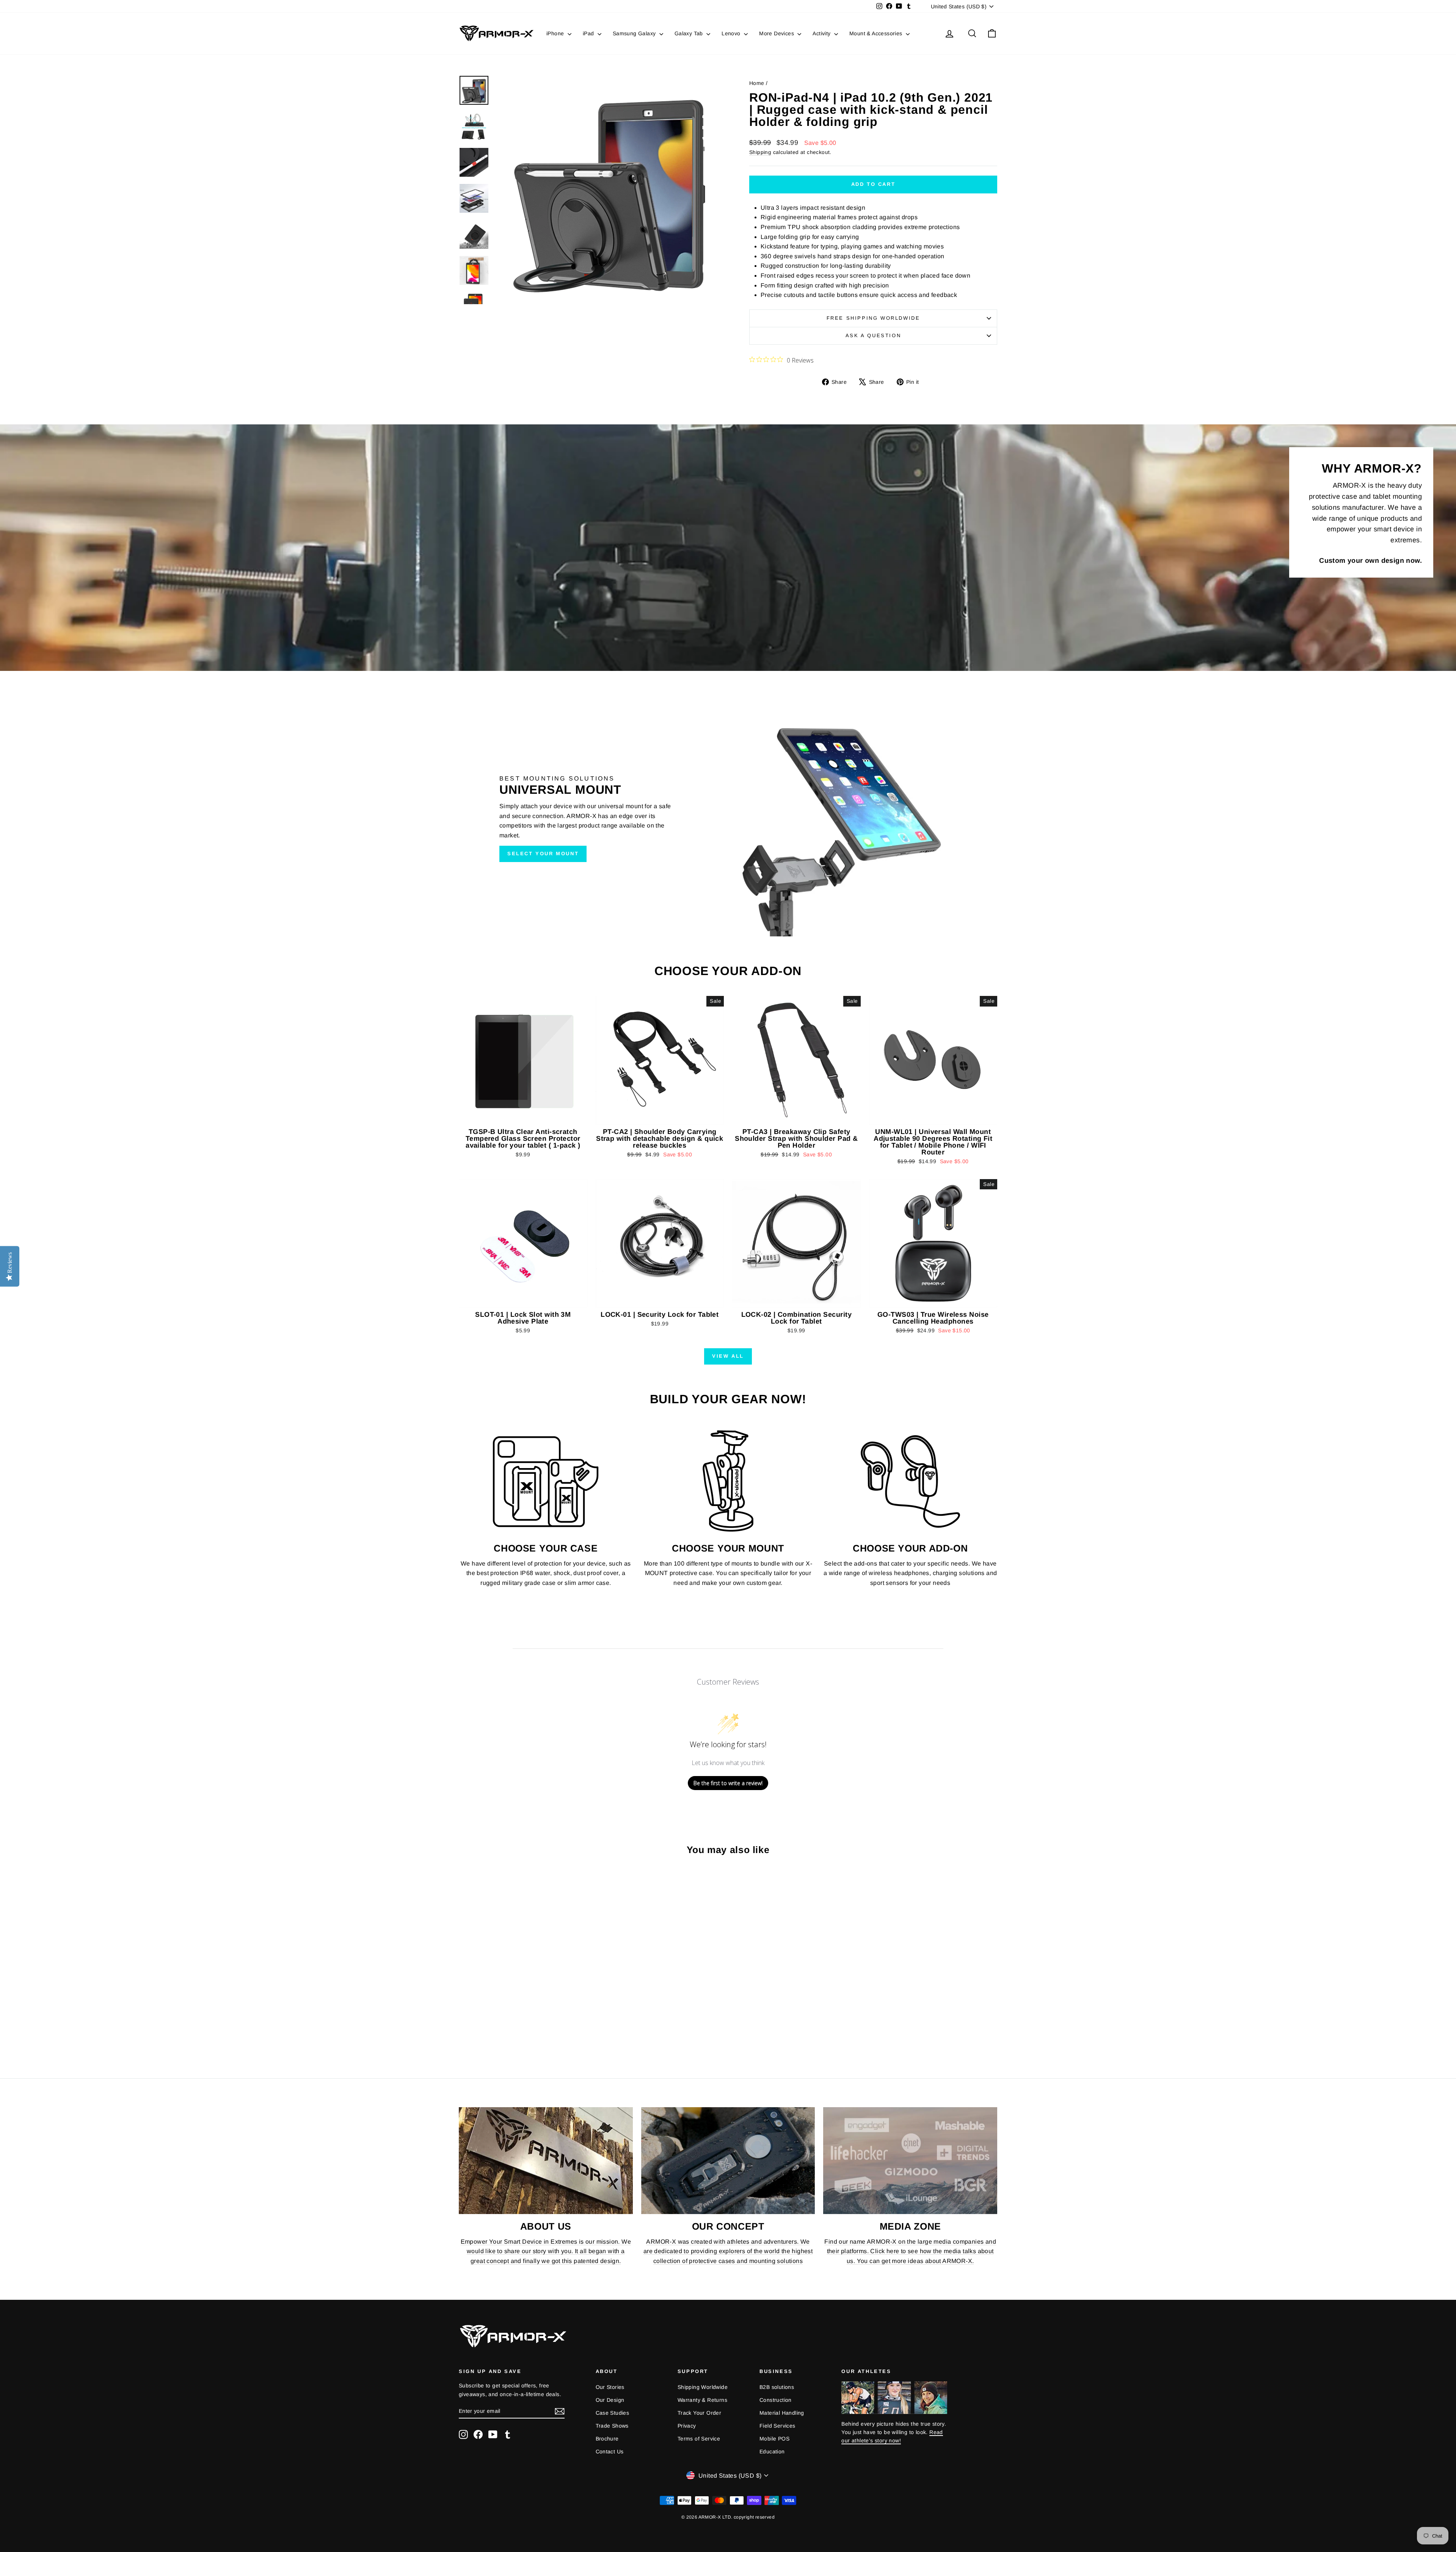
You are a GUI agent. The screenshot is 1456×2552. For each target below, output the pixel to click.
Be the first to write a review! (728, 1783)
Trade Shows (612, 2426)
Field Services (777, 2426)
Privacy (687, 2426)
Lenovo (732, 33)
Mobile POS (774, 2439)
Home (757, 83)
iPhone (556, 33)
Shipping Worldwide (703, 2387)
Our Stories (610, 2387)
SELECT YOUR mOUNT (543, 854)
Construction (776, 2400)
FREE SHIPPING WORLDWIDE (873, 318)
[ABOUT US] (546, 2161)
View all (728, 1356)
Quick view (523, 1117)
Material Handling (782, 2413)
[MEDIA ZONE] (910, 2161)
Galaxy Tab (690, 33)
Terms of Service (699, 2439)
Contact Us (610, 2451)
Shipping (760, 152)
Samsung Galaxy (635, 33)
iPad (589, 33)
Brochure (607, 2439)
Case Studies (613, 2413)
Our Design (610, 2400)
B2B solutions (777, 2387)
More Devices (777, 33)
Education (772, 2451)
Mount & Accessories (877, 33)
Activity (822, 33)
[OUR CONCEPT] (728, 2161)
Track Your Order (699, 2413)
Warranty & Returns (702, 2400)
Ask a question (873, 335)
